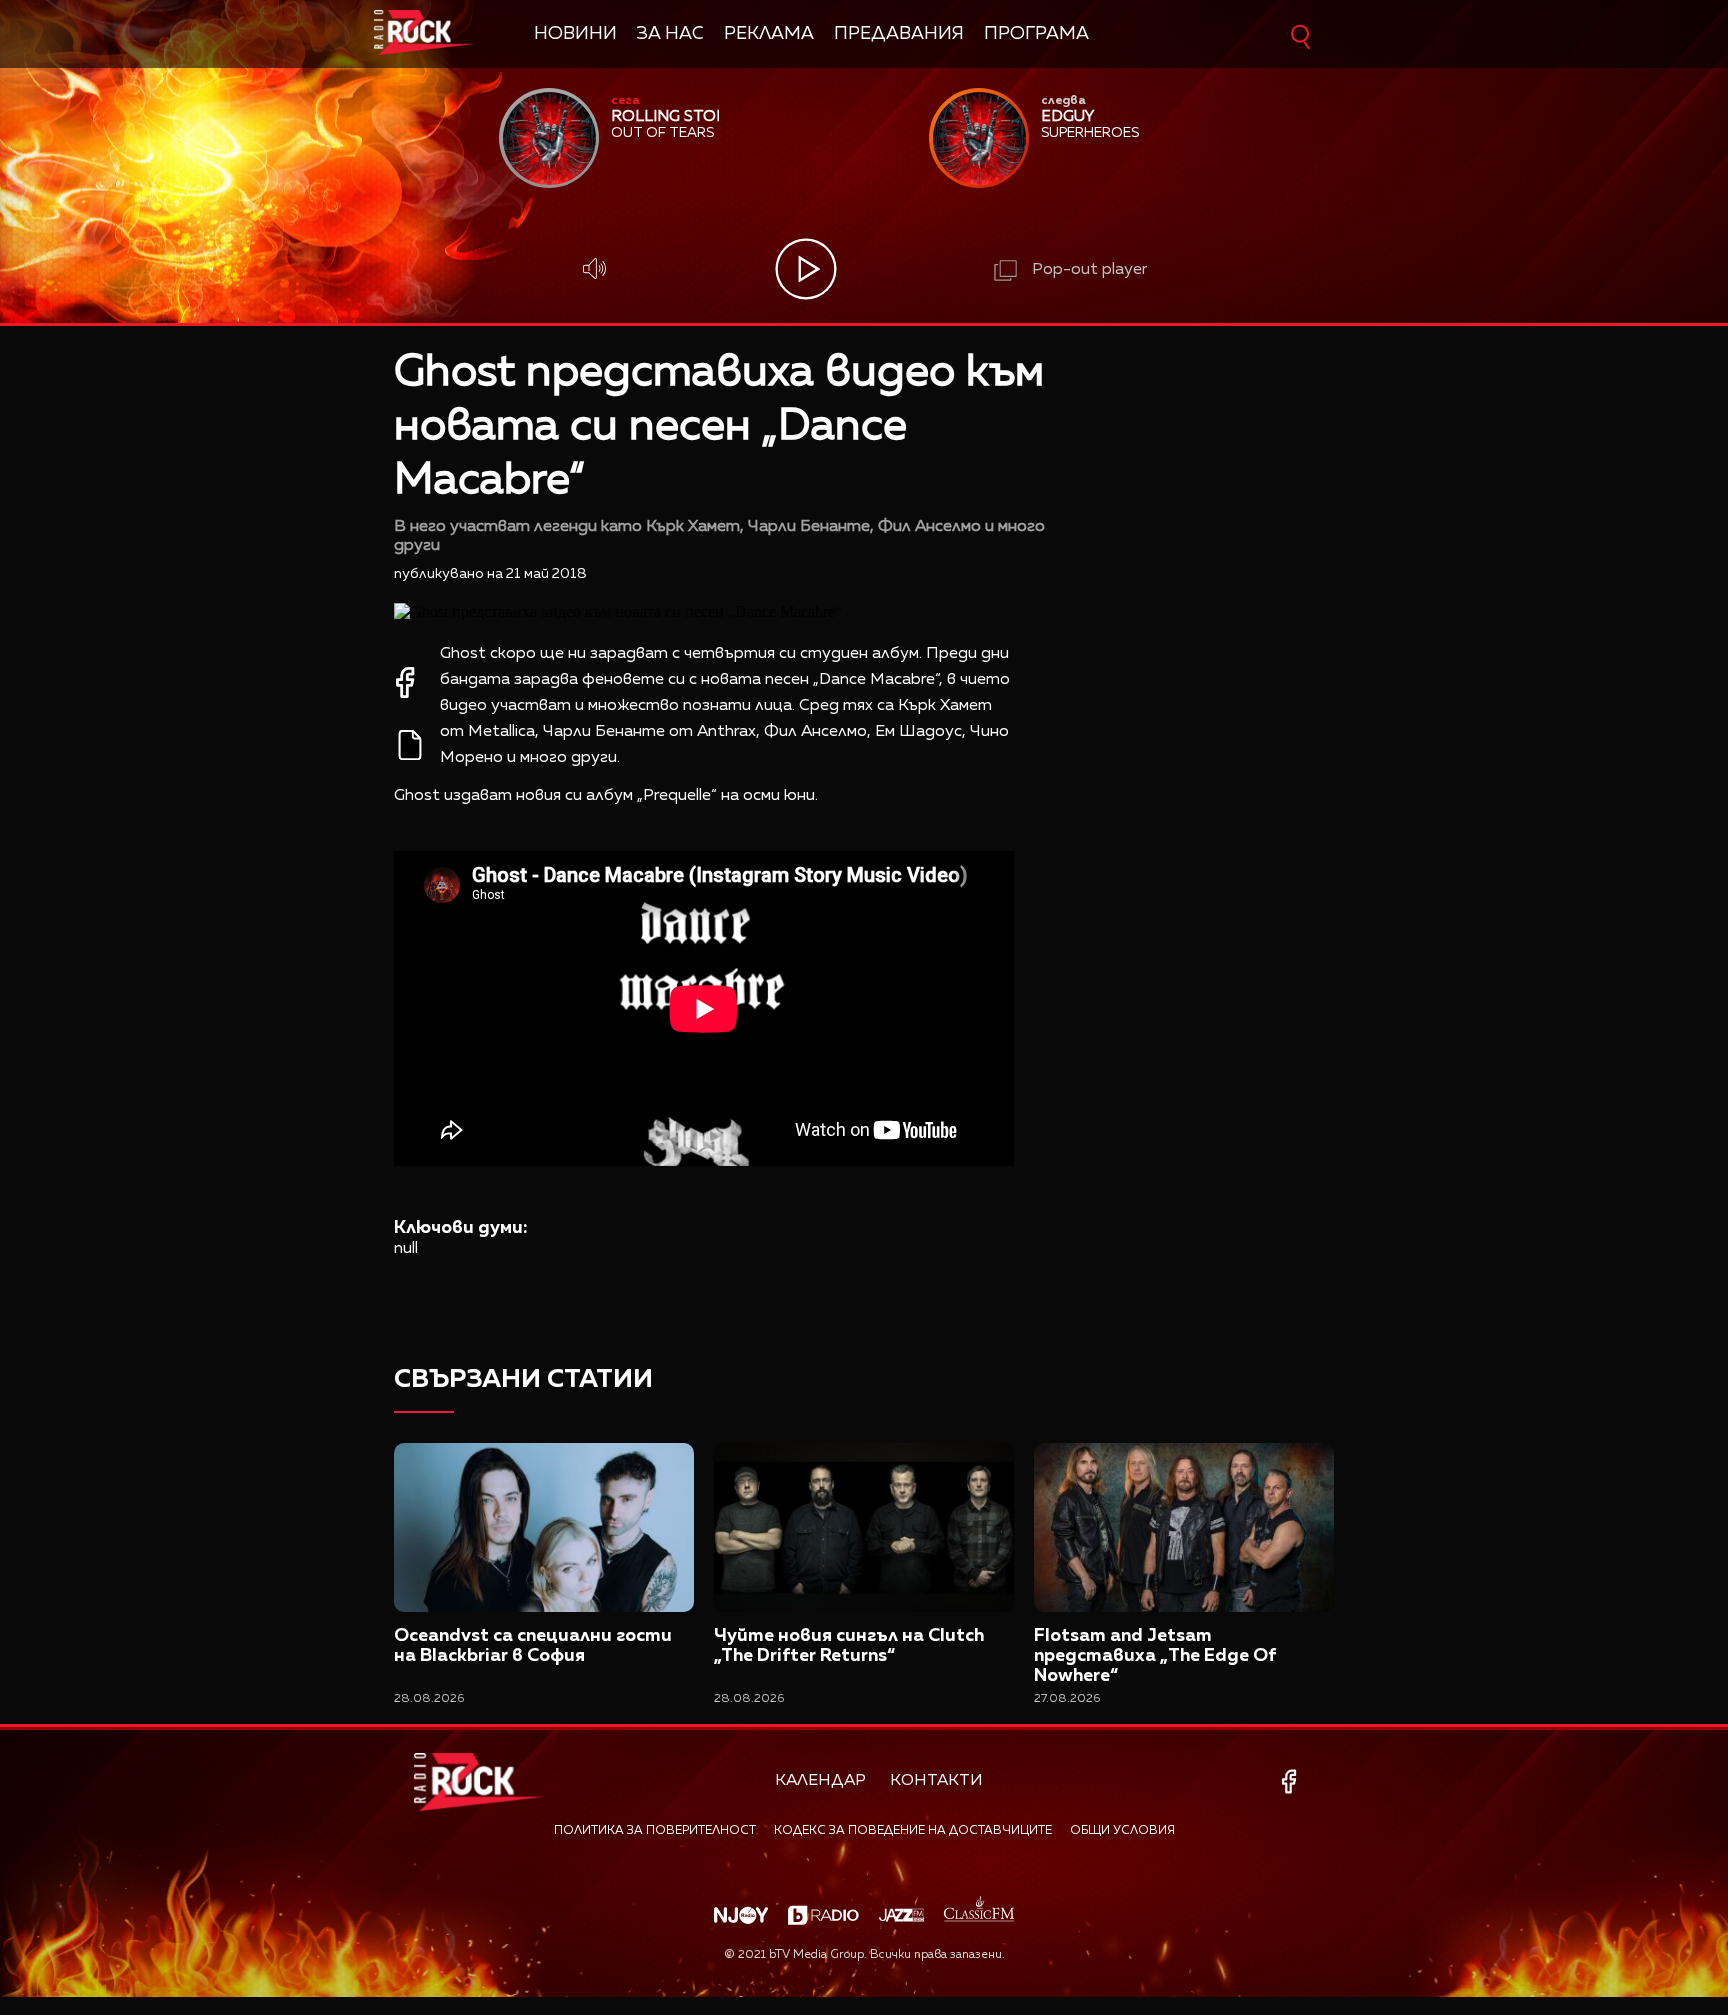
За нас (670, 34)
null (406, 1249)
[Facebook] (1292, 1781)
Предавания (899, 34)
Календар (820, 1781)
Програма (1036, 34)
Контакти (936, 1781)
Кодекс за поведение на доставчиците (913, 1831)
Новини (575, 34)
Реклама (769, 34)
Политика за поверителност (655, 1831)
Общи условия (1122, 1831)
